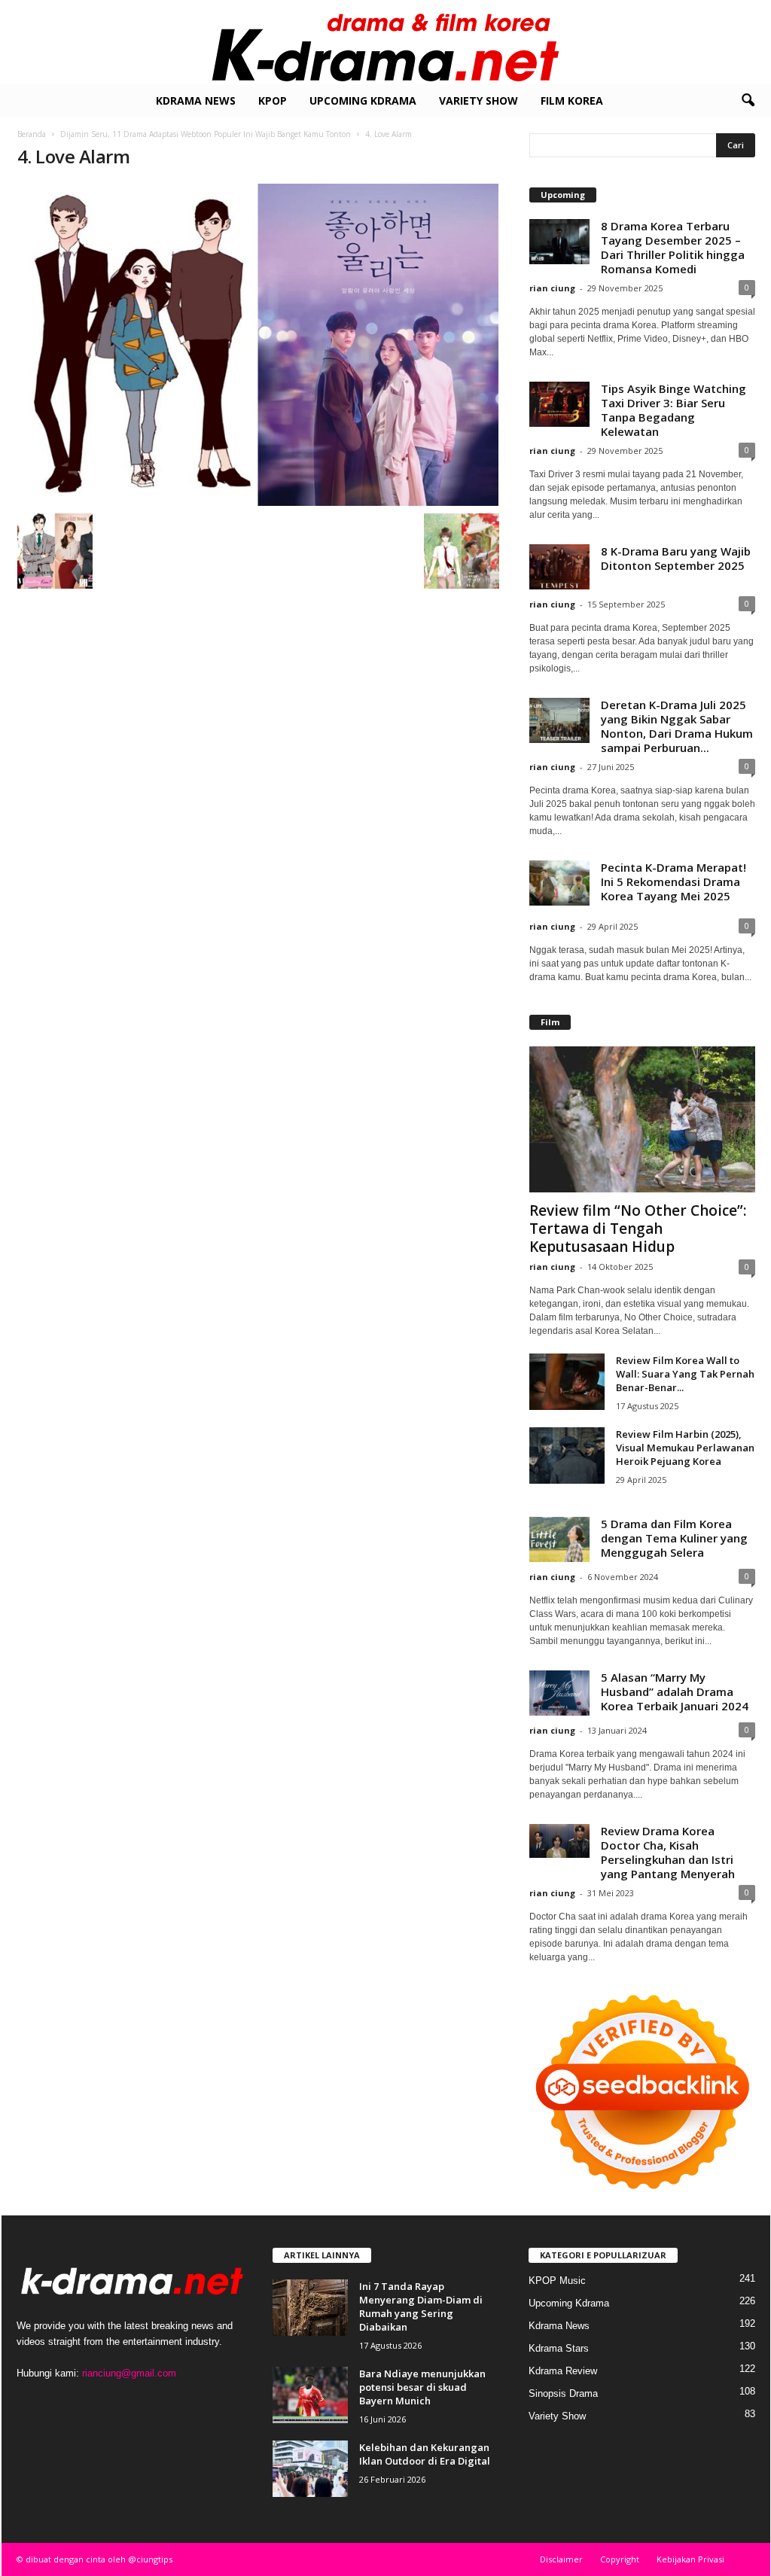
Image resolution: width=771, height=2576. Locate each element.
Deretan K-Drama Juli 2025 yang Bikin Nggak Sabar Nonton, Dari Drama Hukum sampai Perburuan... (677, 726)
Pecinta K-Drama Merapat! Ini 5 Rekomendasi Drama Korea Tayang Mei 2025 (673, 882)
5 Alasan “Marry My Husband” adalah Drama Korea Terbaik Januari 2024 (675, 1691)
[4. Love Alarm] (258, 345)
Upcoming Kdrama (363, 100)
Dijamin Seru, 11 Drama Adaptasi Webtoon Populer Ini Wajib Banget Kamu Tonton (206, 134)
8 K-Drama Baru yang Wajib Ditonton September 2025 (676, 558)
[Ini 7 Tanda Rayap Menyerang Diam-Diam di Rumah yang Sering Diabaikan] (310, 2308)
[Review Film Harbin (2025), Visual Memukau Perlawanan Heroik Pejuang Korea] (567, 1455)
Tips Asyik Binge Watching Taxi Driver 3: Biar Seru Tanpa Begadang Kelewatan (673, 410)
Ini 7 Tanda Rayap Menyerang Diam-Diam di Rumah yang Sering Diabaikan (421, 2307)
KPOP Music (557, 2281)
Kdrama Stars (559, 2348)
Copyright (620, 2559)
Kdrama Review (563, 2371)
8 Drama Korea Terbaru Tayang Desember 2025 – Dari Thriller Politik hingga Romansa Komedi (673, 247)
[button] (748, 101)
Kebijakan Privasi (690, 2559)
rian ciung (552, 288)
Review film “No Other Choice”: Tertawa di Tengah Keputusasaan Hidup (638, 1229)
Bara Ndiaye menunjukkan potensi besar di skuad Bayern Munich (422, 2387)
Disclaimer (561, 2559)
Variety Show (478, 100)
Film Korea (572, 100)
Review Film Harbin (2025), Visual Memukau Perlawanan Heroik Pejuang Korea (685, 1448)
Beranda (32, 134)
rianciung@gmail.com (129, 2373)
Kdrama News (196, 100)
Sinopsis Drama (563, 2393)
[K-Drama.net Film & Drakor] (385, 42)
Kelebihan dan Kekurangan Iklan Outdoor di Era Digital (425, 2454)
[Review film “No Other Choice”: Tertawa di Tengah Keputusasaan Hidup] (642, 1119)
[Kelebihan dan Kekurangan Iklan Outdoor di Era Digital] (310, 2469)
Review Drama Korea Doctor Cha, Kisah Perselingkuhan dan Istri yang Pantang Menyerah (668, 1852)
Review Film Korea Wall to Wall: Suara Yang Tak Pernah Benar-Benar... (685, 1374)
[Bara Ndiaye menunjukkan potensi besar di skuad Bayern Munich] (310, 2395)
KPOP (273, 100)
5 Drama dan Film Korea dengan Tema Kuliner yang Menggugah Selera (674, 1538)
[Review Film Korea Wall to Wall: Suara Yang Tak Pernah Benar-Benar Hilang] (567, 1382)
